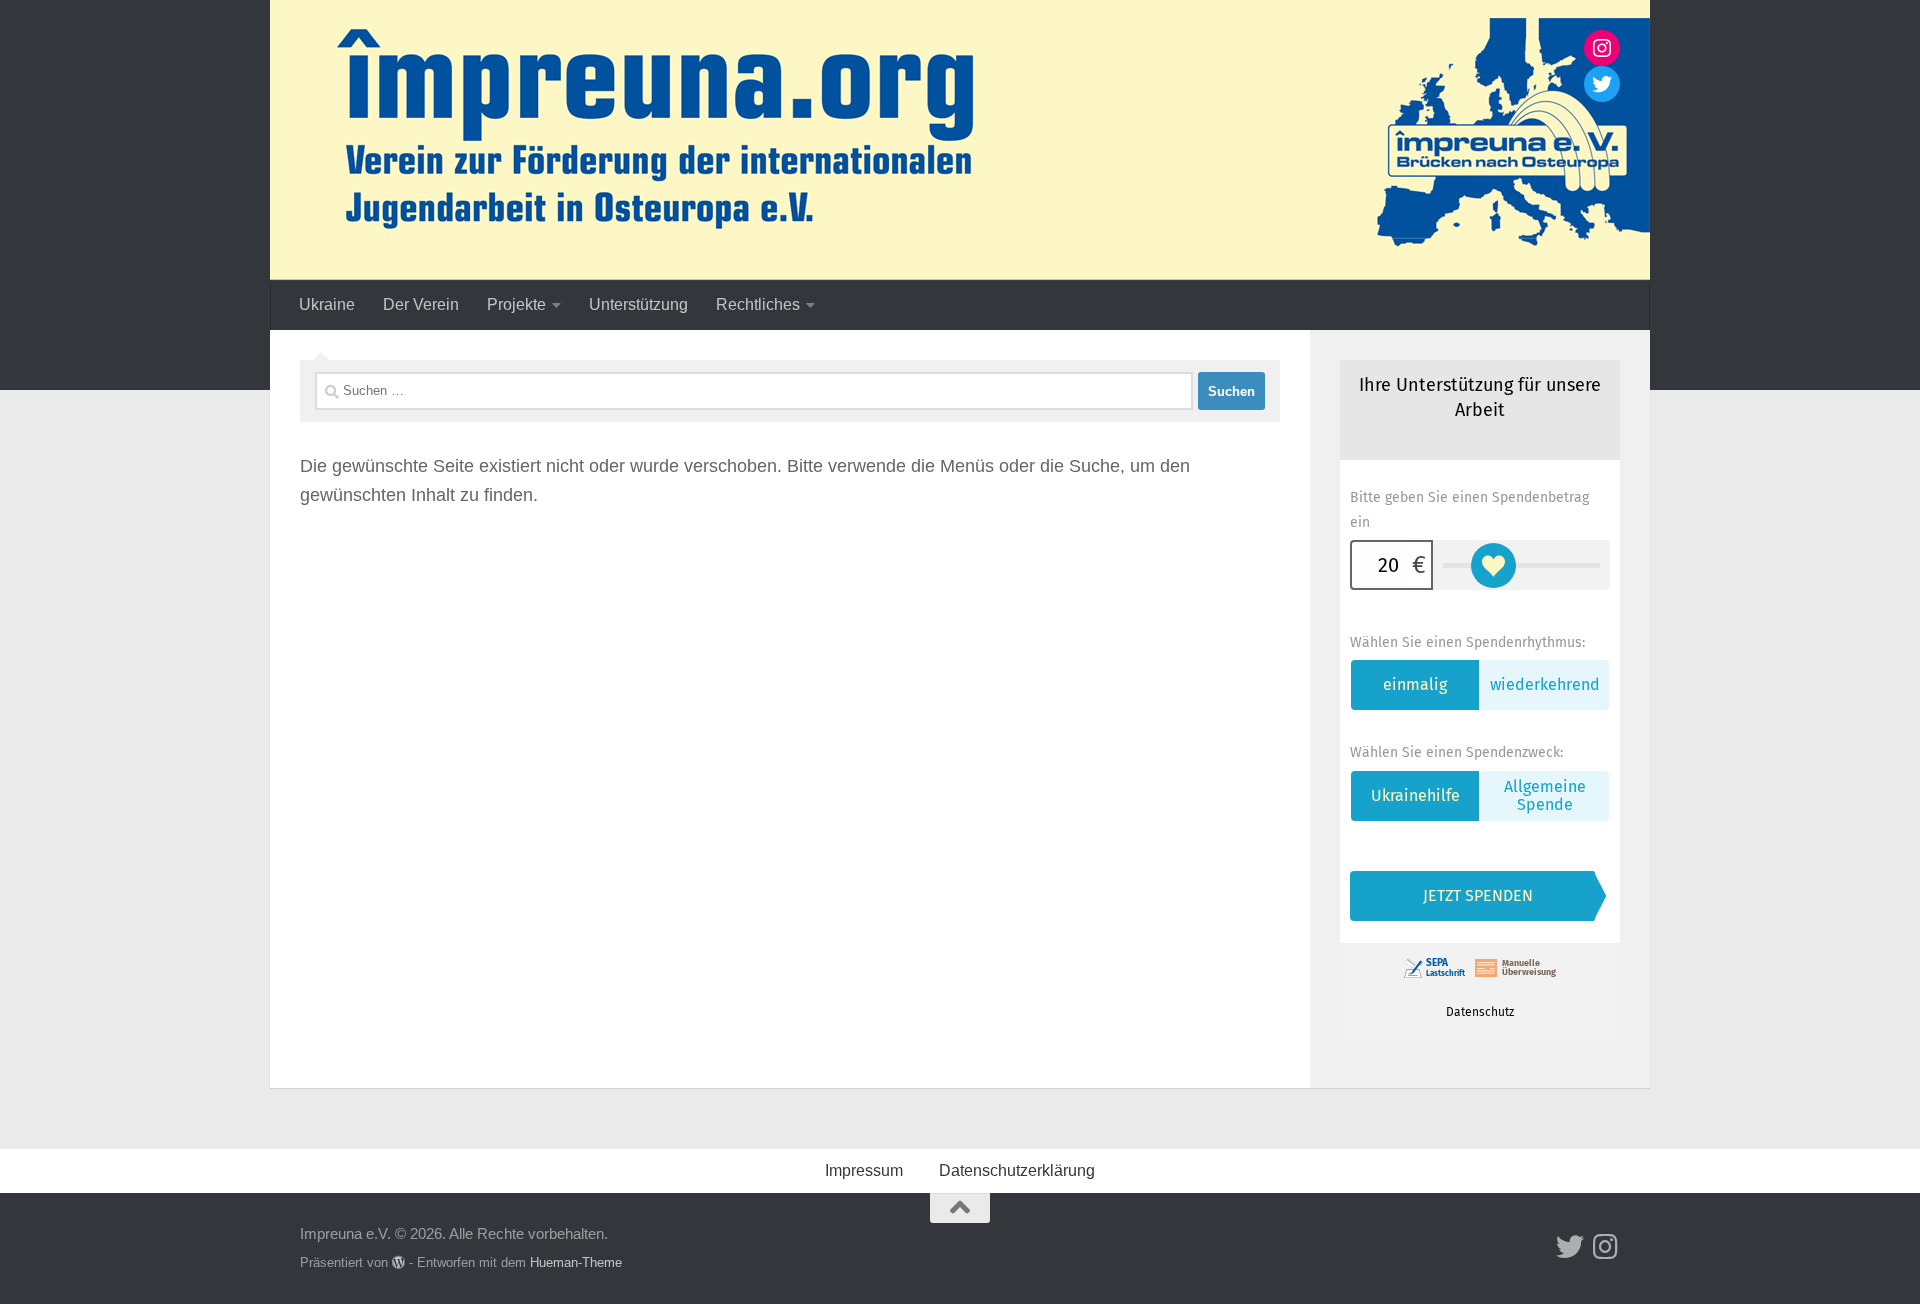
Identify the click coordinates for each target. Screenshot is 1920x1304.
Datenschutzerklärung (1017, 1170)
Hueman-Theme (576, 1262)
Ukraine (327, 304)
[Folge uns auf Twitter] (1570, 1247)
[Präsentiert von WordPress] (398, 1262)
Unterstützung (638, 304)
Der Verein (421, 304)
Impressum (864, 1170)
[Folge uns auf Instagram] (1606, 1247)
